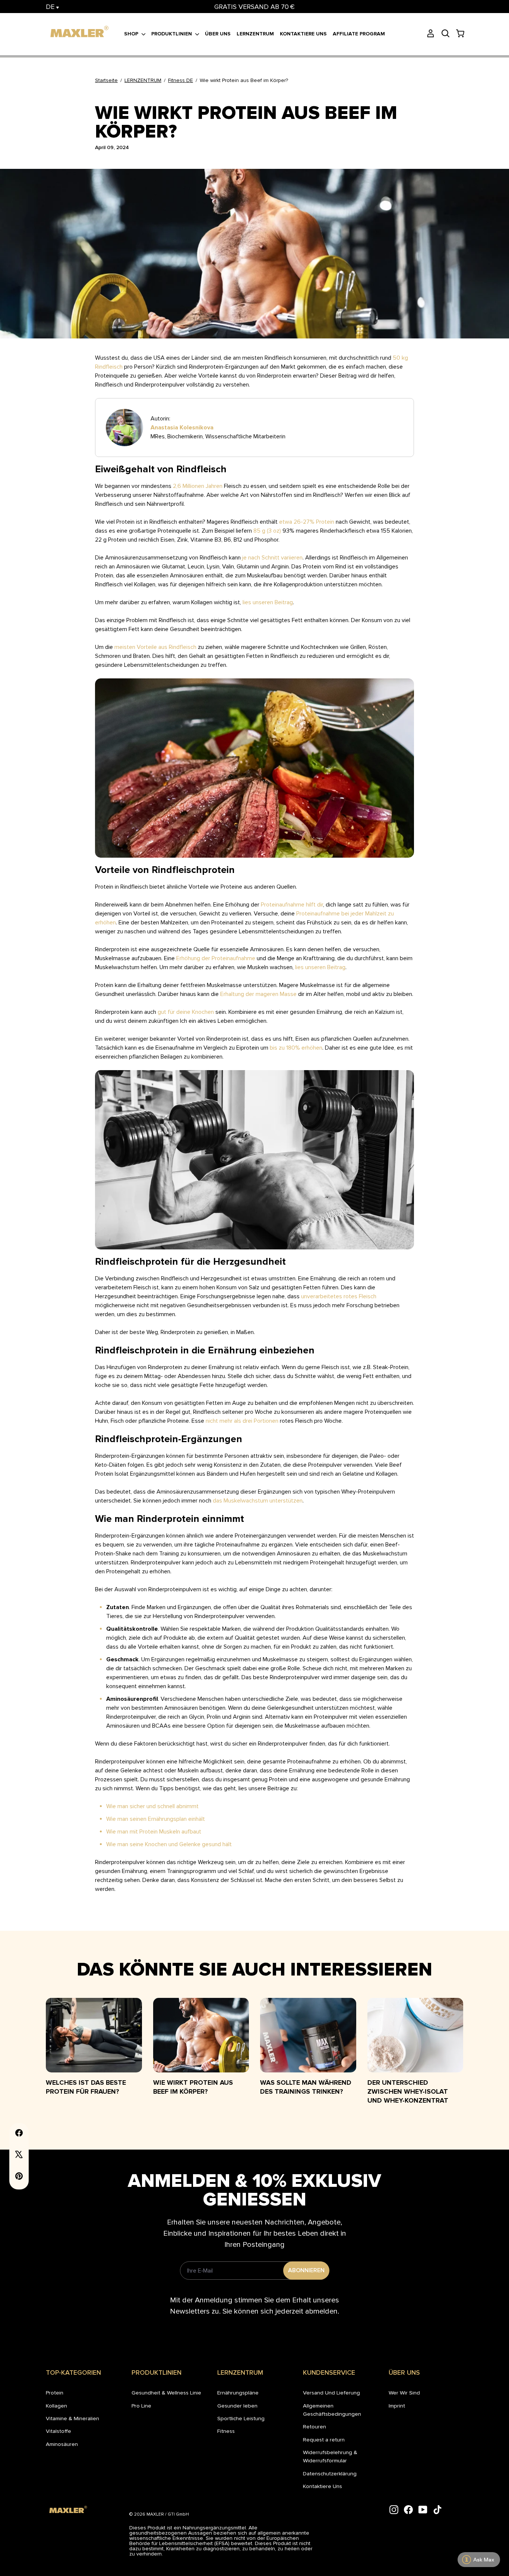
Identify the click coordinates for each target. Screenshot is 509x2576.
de (51, 7)
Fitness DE (181, 80)
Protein (55, 2393)
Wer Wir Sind (404, 2393)
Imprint (397, 2406)
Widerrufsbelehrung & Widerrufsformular (330, 2456)
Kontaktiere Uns (323, 2486)
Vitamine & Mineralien (72, 2418)
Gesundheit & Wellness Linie (166, 2393)
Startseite (106, 80)
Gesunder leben (237, 2406)
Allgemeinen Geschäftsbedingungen (332, 2410)
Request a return (324, 2440)
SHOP (132, 34)
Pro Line (141, 2406)
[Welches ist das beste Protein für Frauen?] (94, 2035)
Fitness (226, 2431)
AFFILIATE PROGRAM (359, 34)
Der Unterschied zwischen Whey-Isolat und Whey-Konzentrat (408, 2091)
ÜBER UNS (218, 34)
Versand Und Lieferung (331, 2393)
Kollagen (56, 2406)
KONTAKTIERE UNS (303, 34)
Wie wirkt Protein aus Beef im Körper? (193, 2087)
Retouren (314, 2427)
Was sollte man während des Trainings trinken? (306, 2087)
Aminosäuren (62, 2444)
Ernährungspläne (238, 2393)
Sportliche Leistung (241, 2418)
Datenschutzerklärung (330, 2473)
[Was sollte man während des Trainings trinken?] (308, 2035)
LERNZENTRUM (255, 34)
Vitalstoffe (59, 2431)
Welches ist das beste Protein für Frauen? (86, 2087)
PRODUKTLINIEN (172, 34)
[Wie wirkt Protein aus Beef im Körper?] (201, 2035)
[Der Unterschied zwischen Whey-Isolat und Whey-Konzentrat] (415, 2035)
